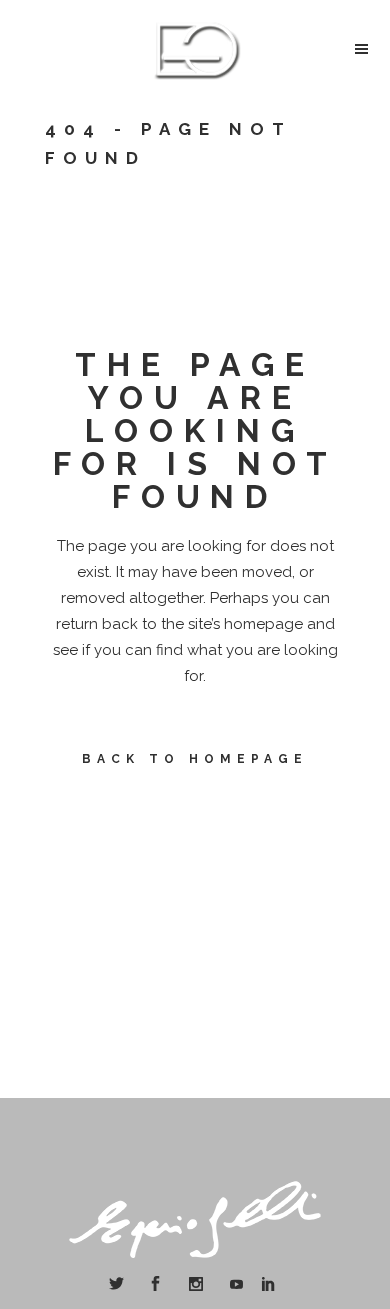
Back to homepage (195, 759)
